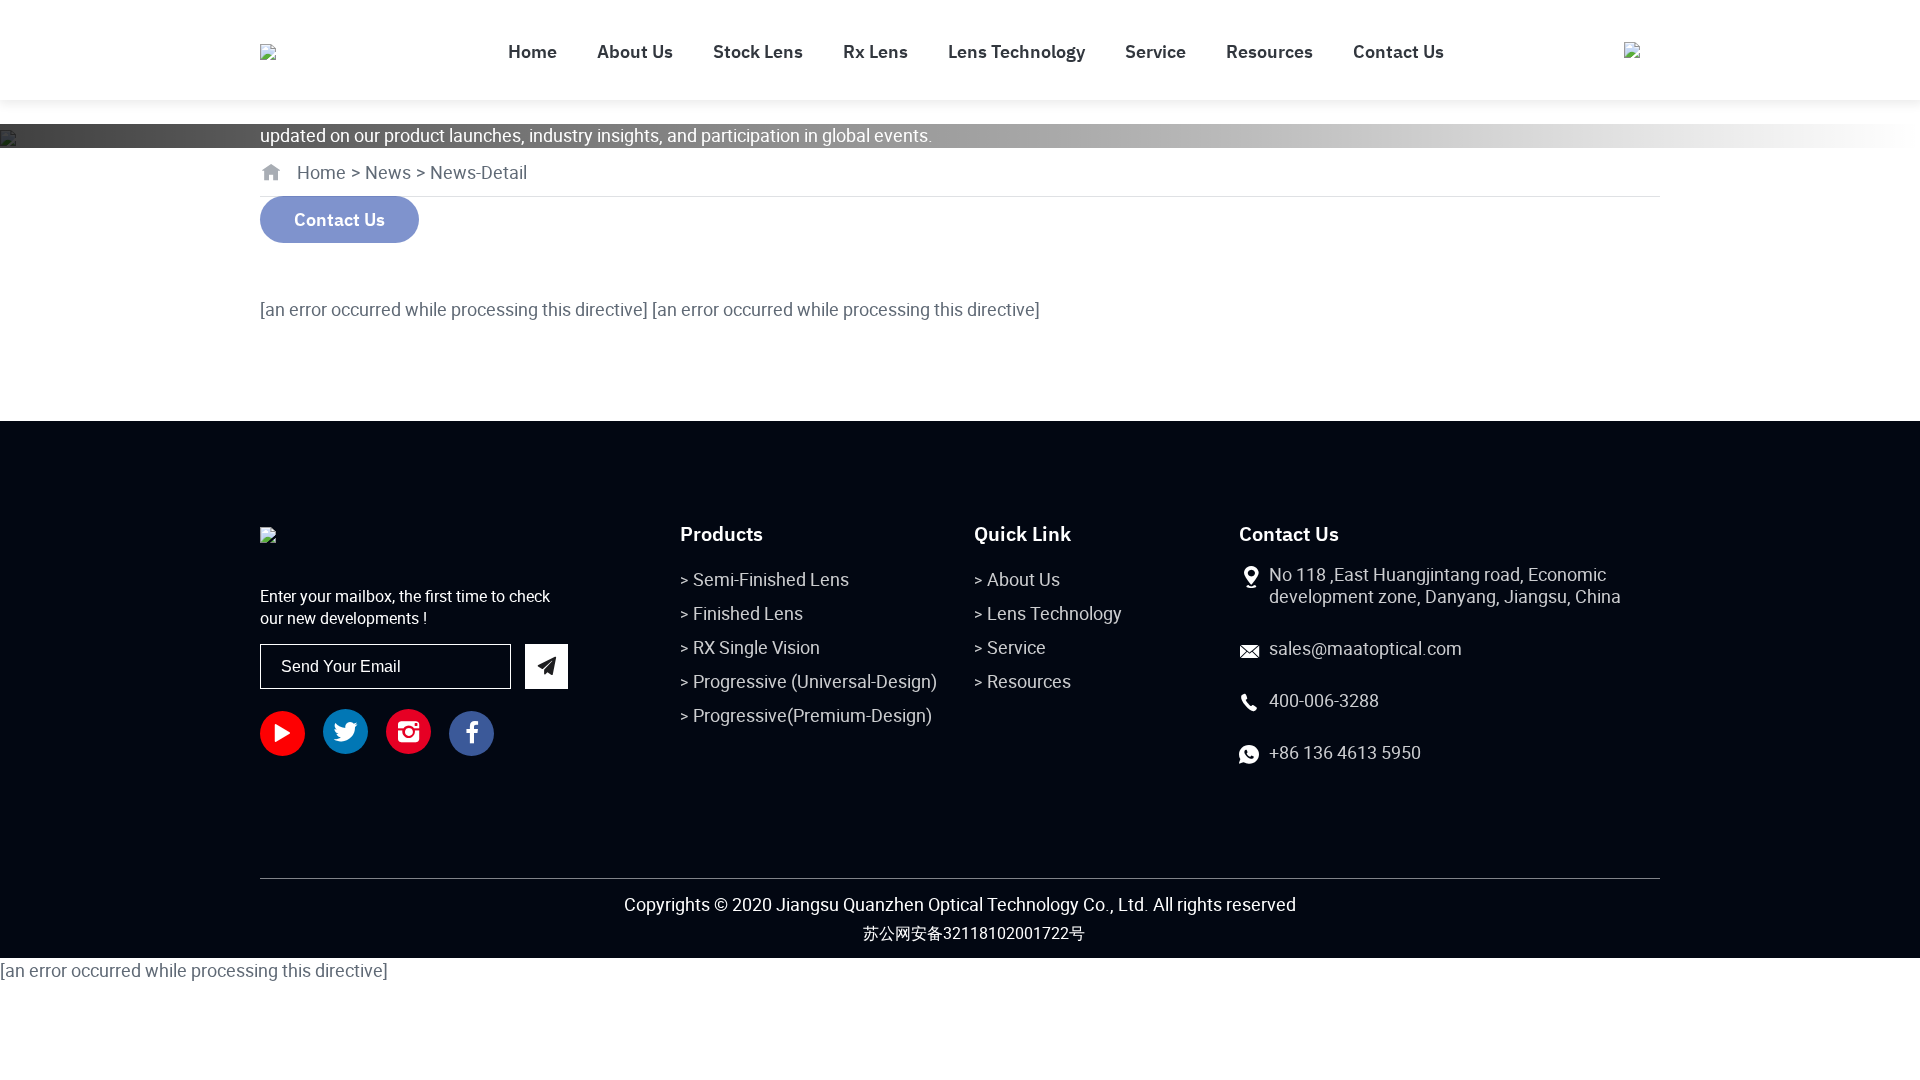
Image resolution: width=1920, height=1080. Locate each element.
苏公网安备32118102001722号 (974, 933)
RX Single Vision (756, 647)
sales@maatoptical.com (1365, 648)
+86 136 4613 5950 (1345, 752)
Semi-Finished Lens (771, 579)
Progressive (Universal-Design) (815, 681)
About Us (1023, 579)
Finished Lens (748, 613)
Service (1016, 647)
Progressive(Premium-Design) (812, 715)
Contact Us (339, 219)
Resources (1029, 681)
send (546, 666)
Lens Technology (1054, 613)
